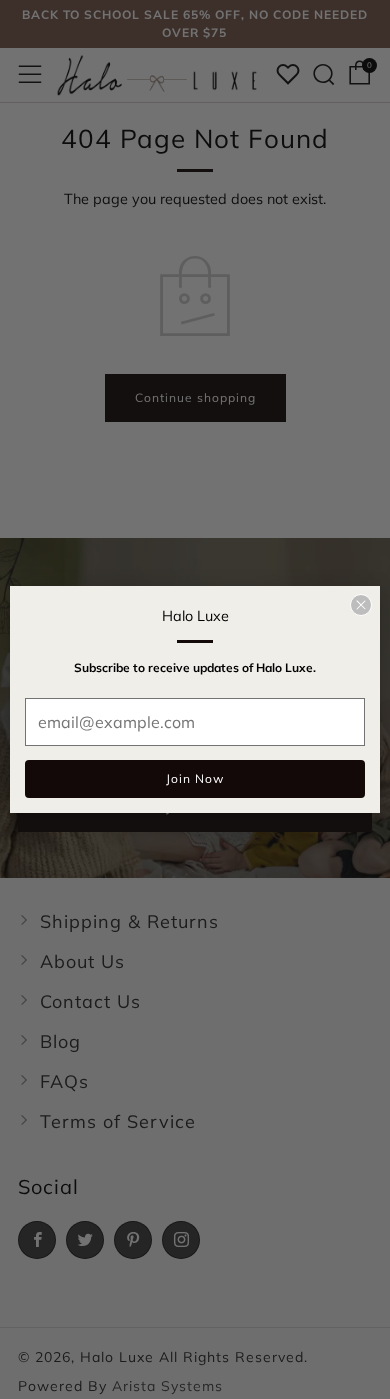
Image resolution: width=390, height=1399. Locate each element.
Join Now (195, 778)
